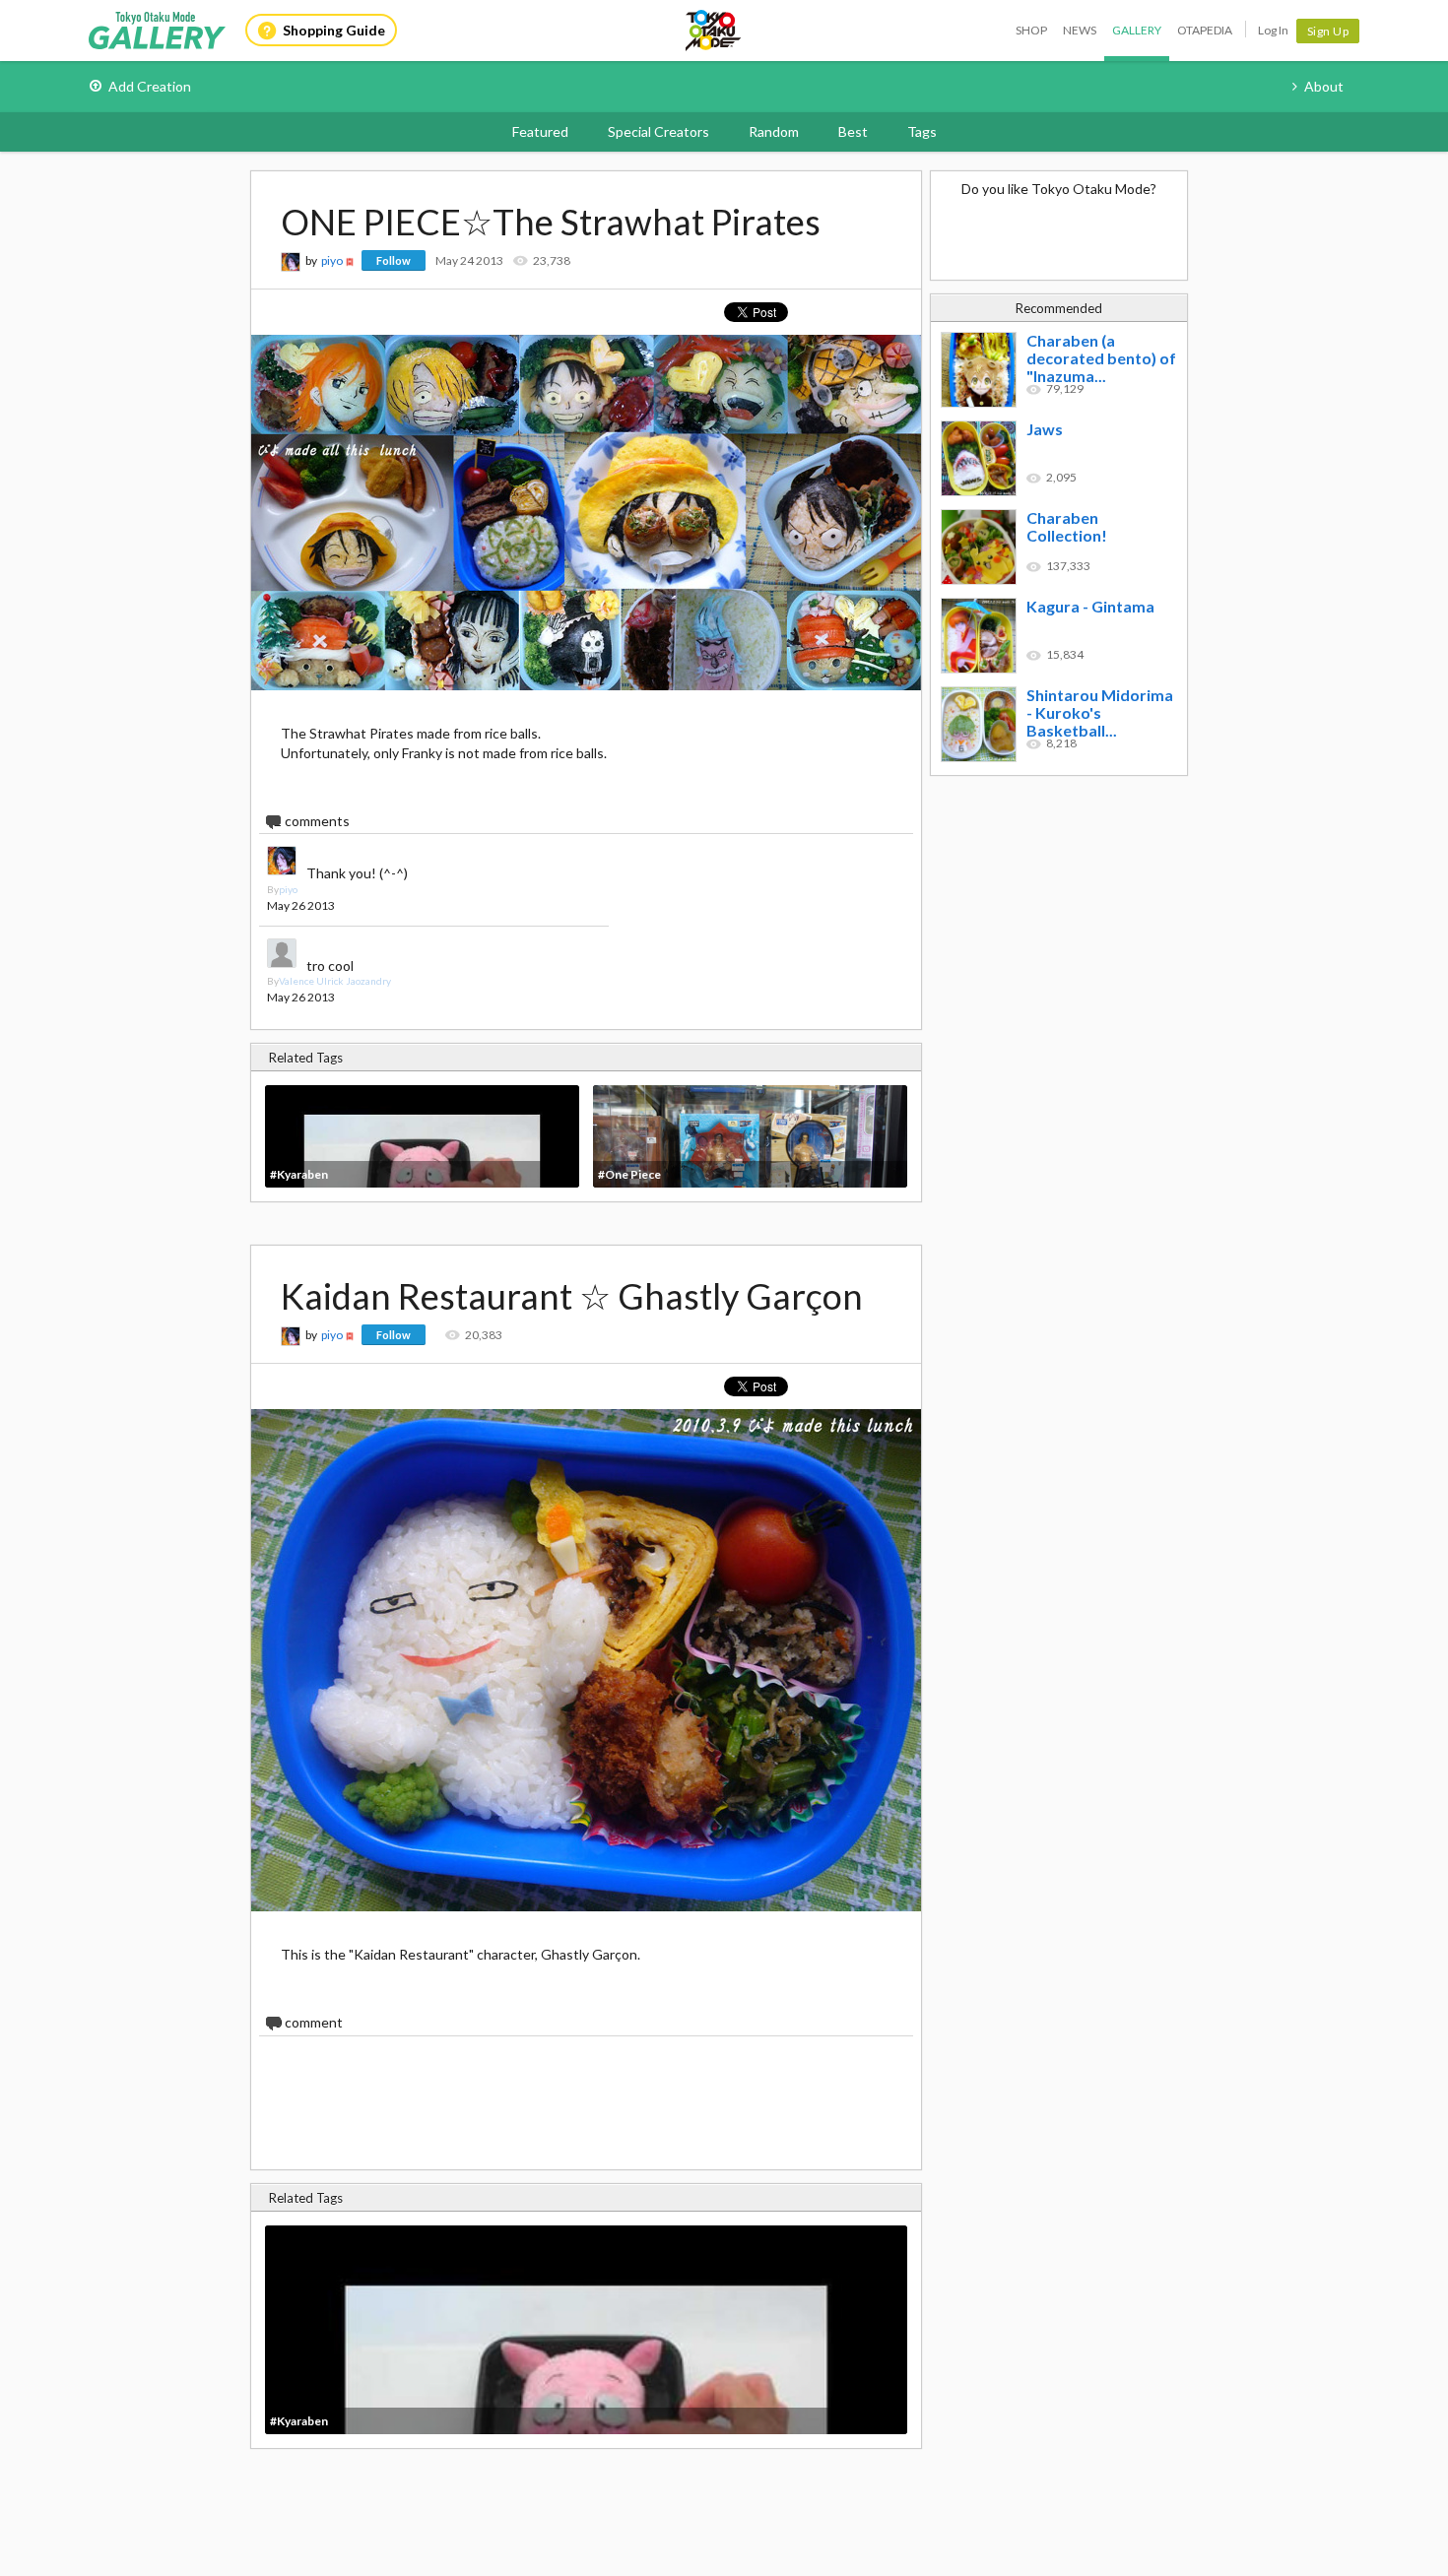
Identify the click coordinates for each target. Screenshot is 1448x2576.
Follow (394, 260)
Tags (922, 131)
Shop (1031, 30)
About (1324, 86)
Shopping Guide (334, 30)
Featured (540, 131)
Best (853, 131)
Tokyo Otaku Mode (714, 31)
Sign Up (1328, 31)
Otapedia (1205, 30)
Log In (1273, 30)
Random (774, 131)
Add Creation (150, 86)
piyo (332, 260)
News (1080, 30)
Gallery (1137, 30)
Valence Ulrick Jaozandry (335, 981)
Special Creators (658, 131)
